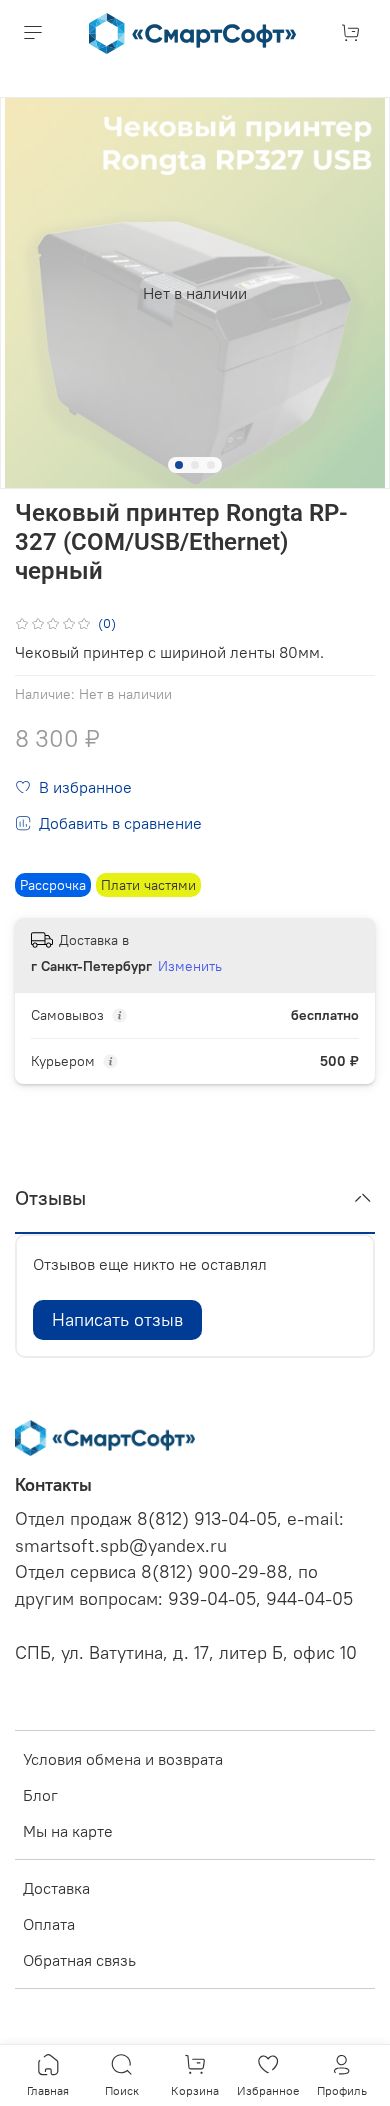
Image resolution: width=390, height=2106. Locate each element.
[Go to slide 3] (211, 465)
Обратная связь (79, 1960)
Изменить (190, 966)
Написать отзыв (117, 1319)
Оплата (49, 1924)
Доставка (56, 1888)
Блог (40, 1795)
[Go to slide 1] (179, 465)
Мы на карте (68, 1831)
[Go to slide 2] (195, 465)
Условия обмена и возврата (123, 1759)
